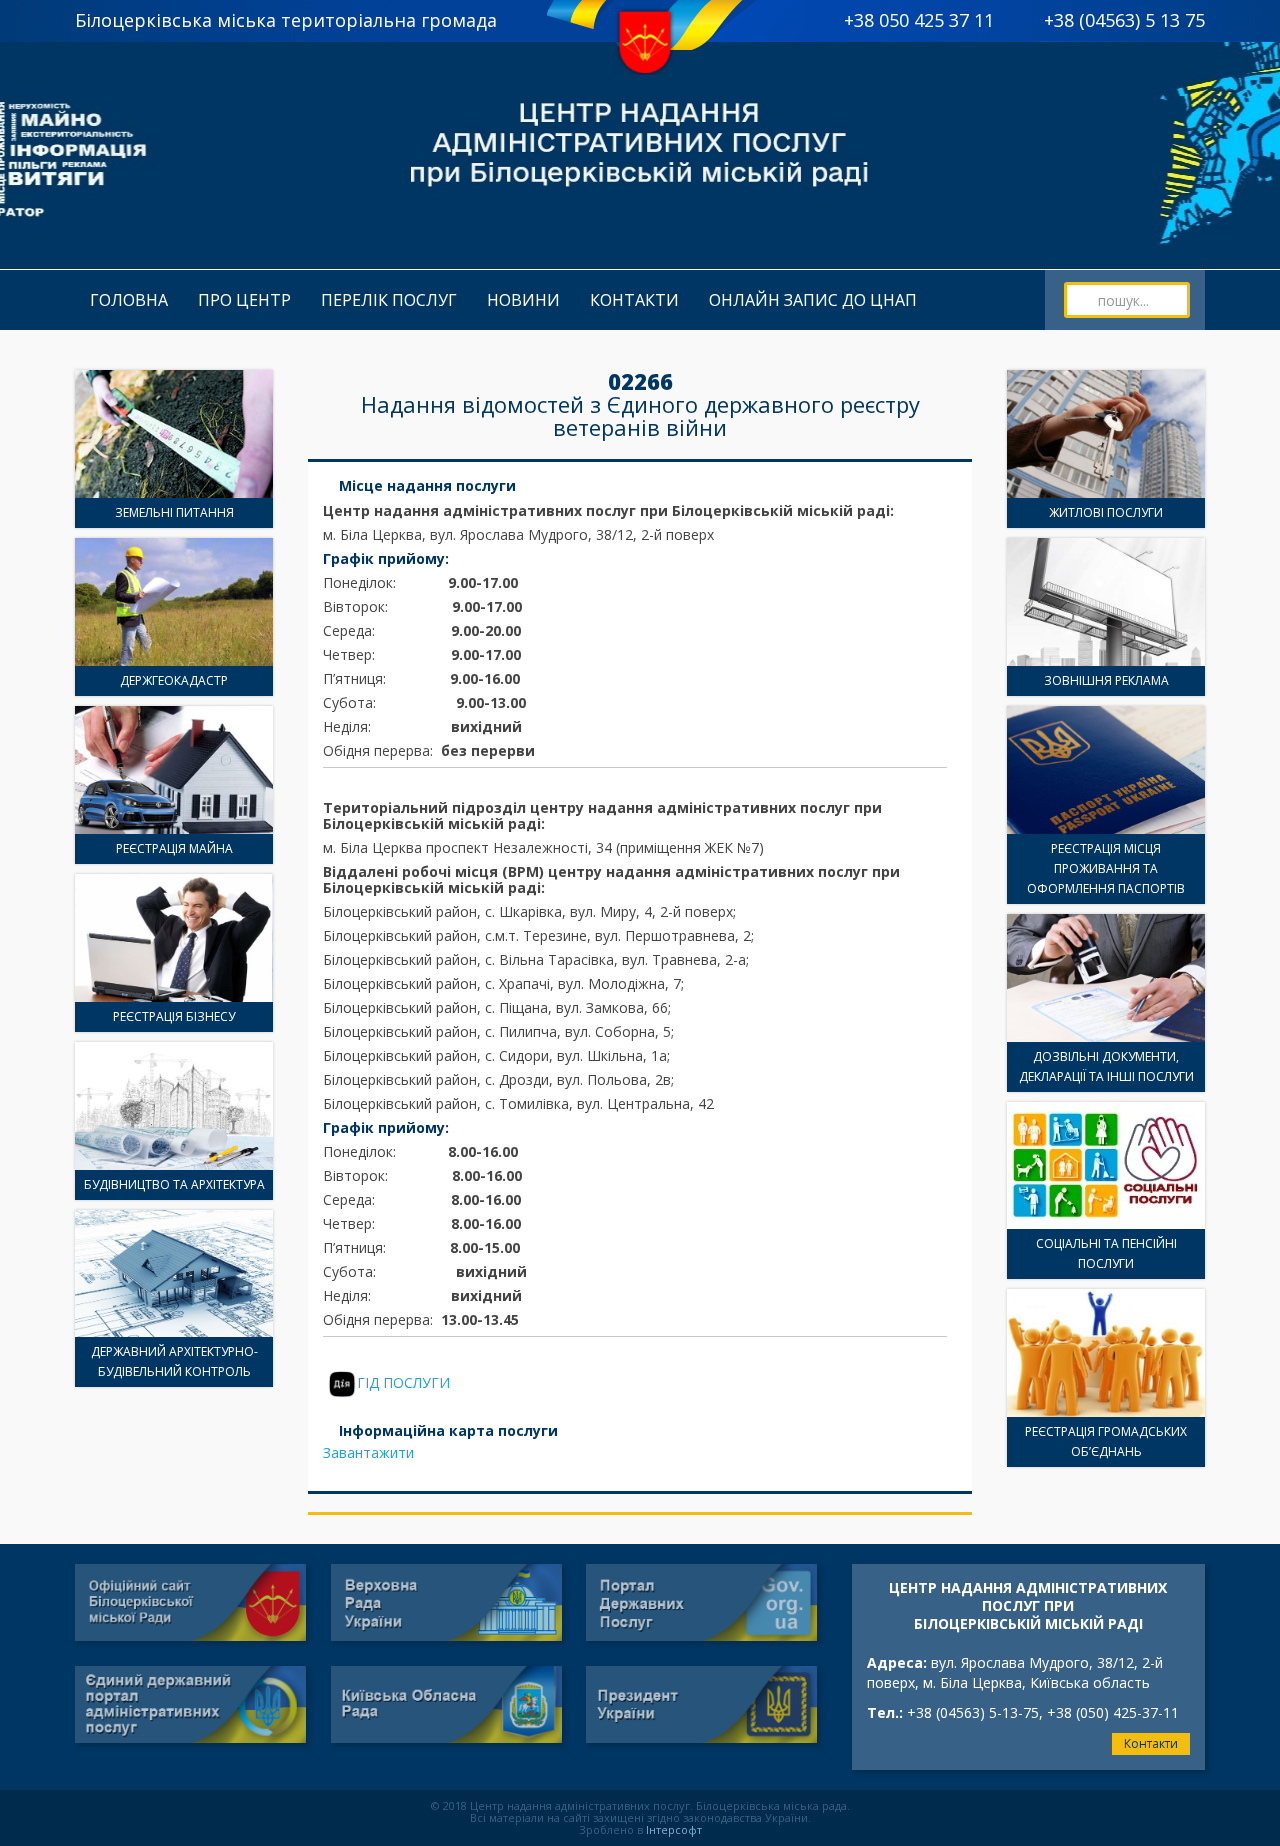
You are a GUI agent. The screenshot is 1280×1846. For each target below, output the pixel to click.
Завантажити (368, 1452)
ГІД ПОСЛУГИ (403, 1382)
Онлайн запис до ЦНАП (813, 300)
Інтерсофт (674, 1829)
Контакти (634, 300)
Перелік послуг (389, 300)
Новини (523, 300)
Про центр (244, 300)
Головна (129, 300)
